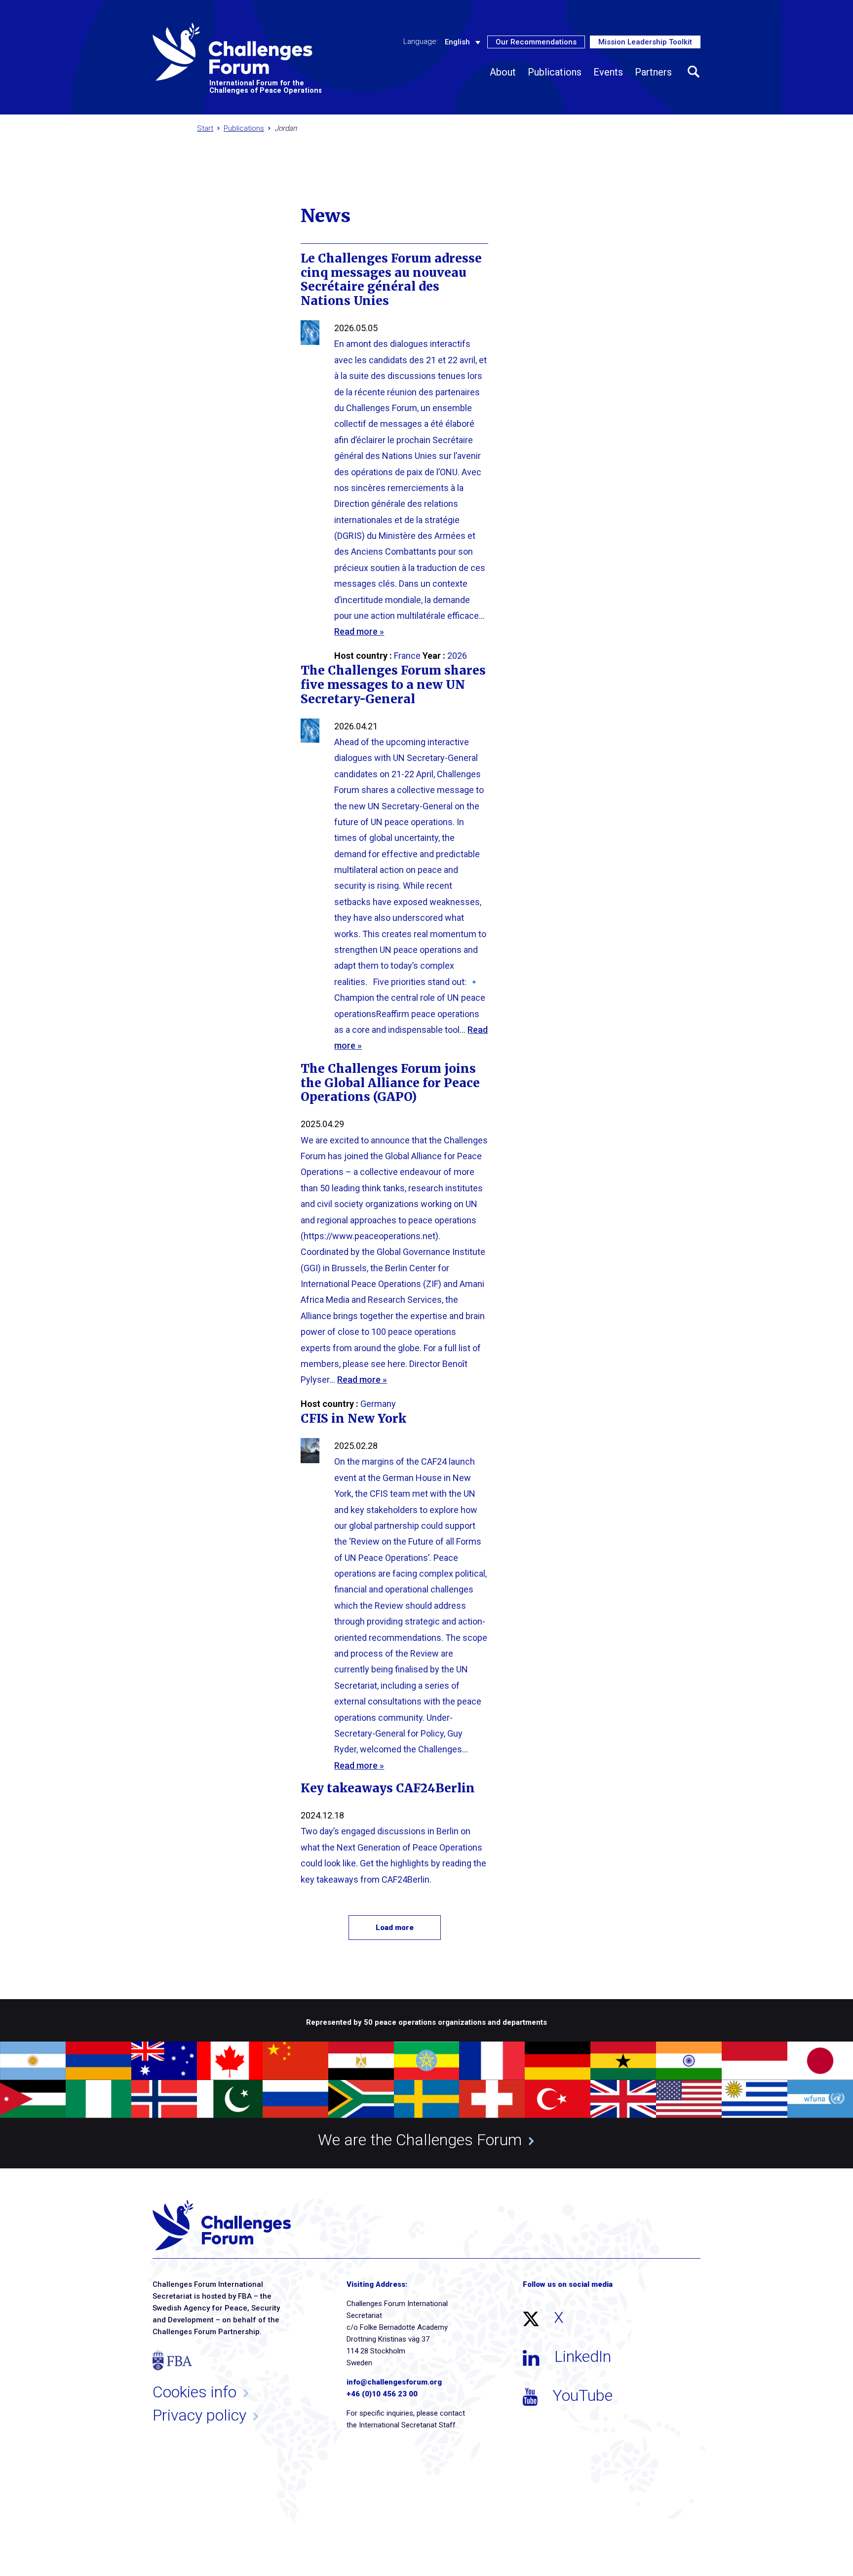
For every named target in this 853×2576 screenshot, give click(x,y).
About (503, 72)
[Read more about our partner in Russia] (295, 2099)
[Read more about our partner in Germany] (558, 2061)
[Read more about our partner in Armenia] (98, 2061)
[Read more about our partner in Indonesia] (755, 2061)
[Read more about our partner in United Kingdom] (623, 2099)
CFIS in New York (353, 1419)
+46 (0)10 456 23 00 (382, 2394)
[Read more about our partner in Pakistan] (230, 2099)
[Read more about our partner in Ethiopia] (427, 2061)
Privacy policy (199, 2415)
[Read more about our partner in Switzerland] (492, 2099)
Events (608, 72)
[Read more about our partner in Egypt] (361, 2061)
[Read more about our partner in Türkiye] (558, 2099)
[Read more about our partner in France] (492, 2061)
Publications (555, 72)
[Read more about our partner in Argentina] (33, 2061)
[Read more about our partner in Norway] (164, 2099)
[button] (694, 72)
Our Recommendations (536, 42)
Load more (395, 1928)
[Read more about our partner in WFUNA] (820, 2099)
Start (205, 128)
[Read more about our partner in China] (295, 2061)
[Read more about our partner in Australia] (164, 2061)
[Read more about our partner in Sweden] (427, 2099)
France (407, 656)
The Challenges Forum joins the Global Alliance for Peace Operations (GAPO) (390, 1083)
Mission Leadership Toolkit (645, 42)
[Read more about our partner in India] (689, 2061)
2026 (457, 656)
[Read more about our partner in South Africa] (361, 2099)
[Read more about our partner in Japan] (820, 2061)
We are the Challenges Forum (420, 2140)
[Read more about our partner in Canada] (230, 2061)
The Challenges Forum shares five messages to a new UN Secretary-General (393, 685)
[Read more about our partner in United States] (689, 2099)
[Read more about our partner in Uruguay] (755, 2099)
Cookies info (194, 2392)
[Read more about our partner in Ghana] (623, 2061)
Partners (653, 72)
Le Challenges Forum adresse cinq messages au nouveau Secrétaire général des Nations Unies (391, 280)
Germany (378, 1404)
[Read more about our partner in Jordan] (33, 2099)
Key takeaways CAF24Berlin (388, 1788)
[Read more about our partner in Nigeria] (98, 2099)
